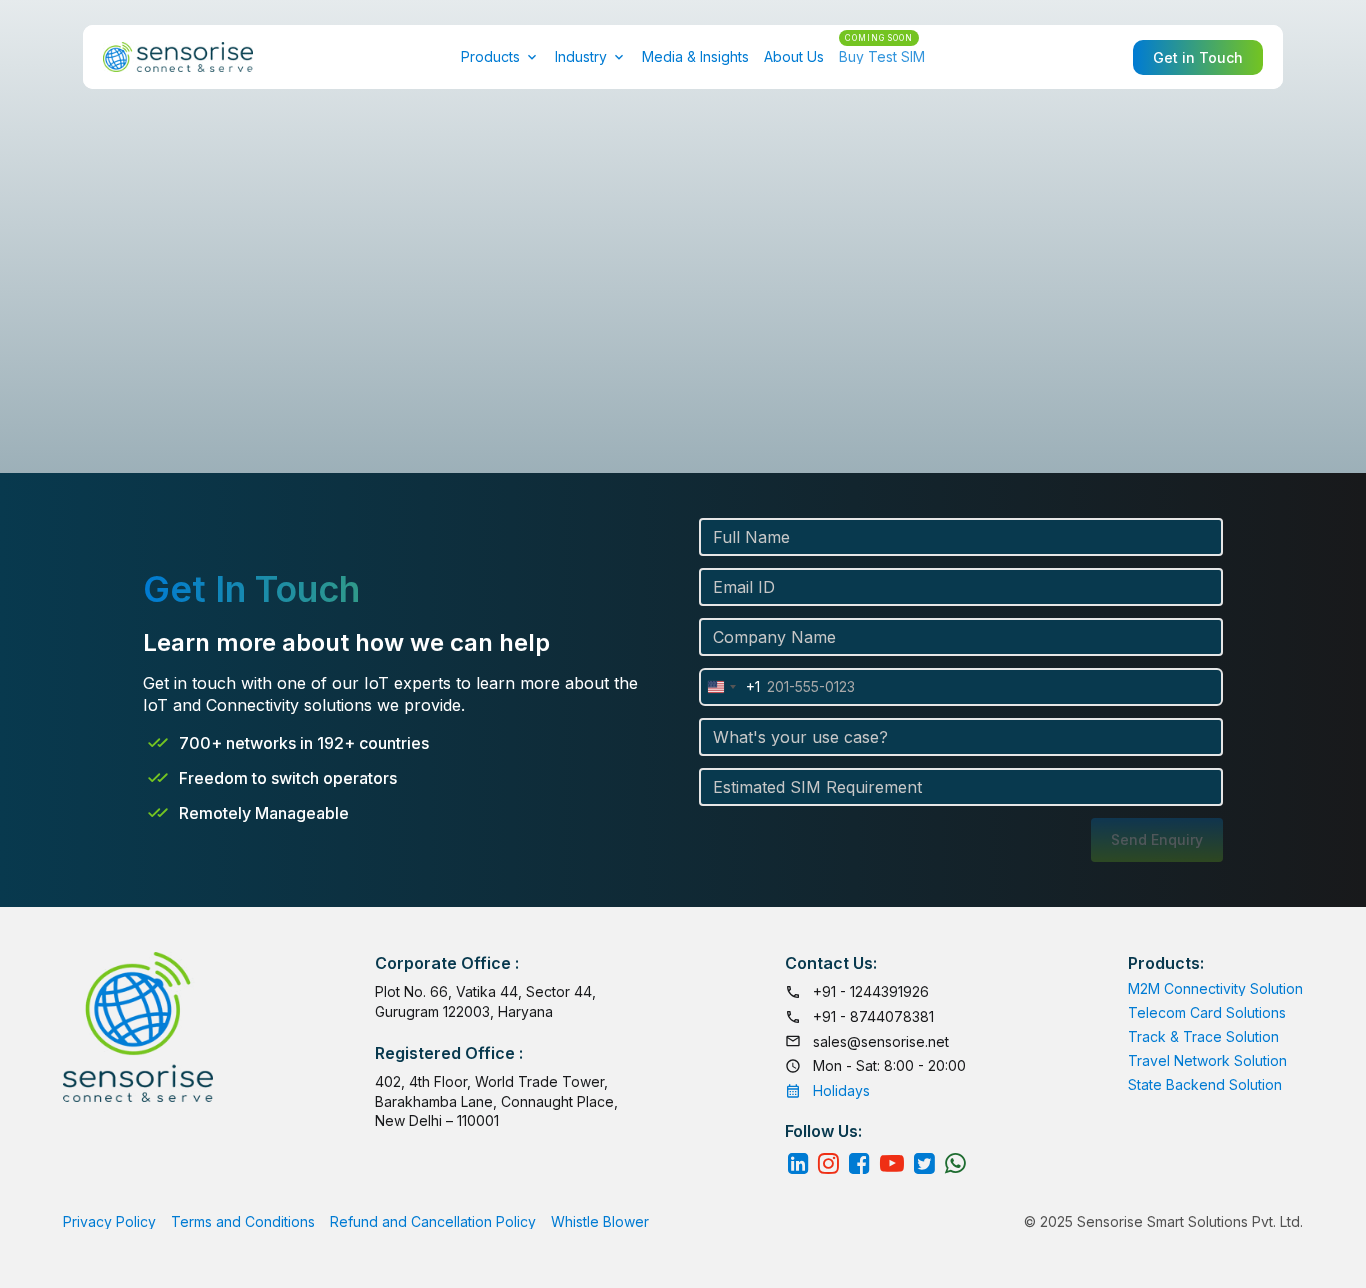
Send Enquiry (1157, 839)
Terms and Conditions (243, 1222)
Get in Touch (1198, 57)
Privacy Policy (109, 1222)
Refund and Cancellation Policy (433, 1222)
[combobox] (730, 687)
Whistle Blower (600, 1222)
